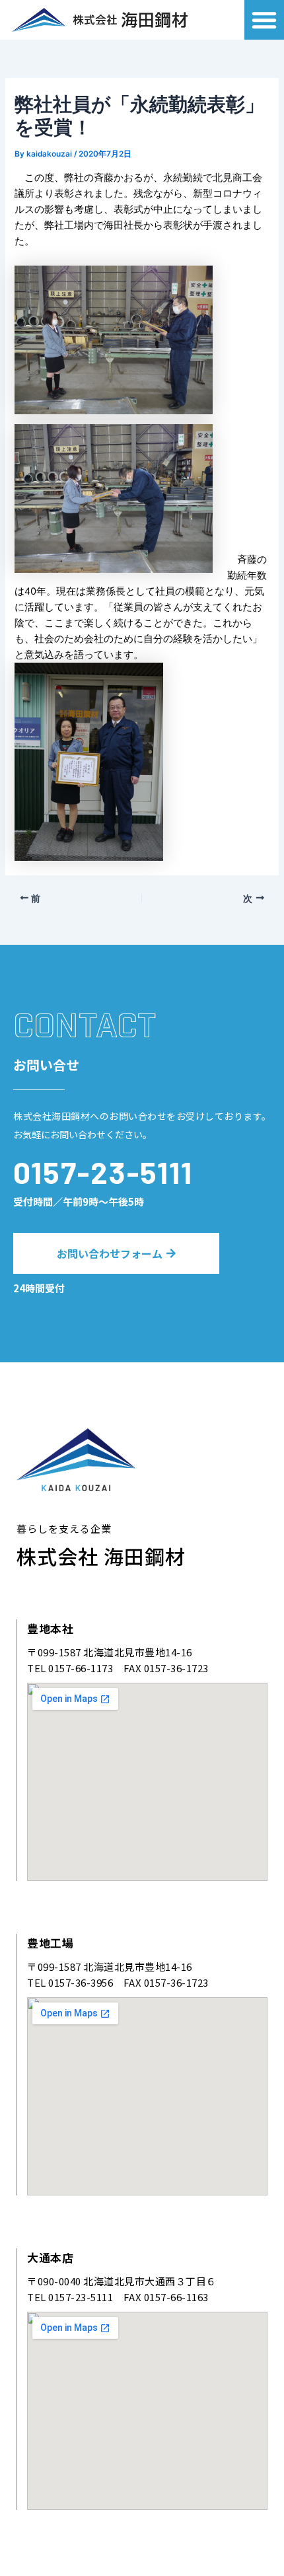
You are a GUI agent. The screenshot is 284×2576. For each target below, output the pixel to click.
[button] (264, 20)
